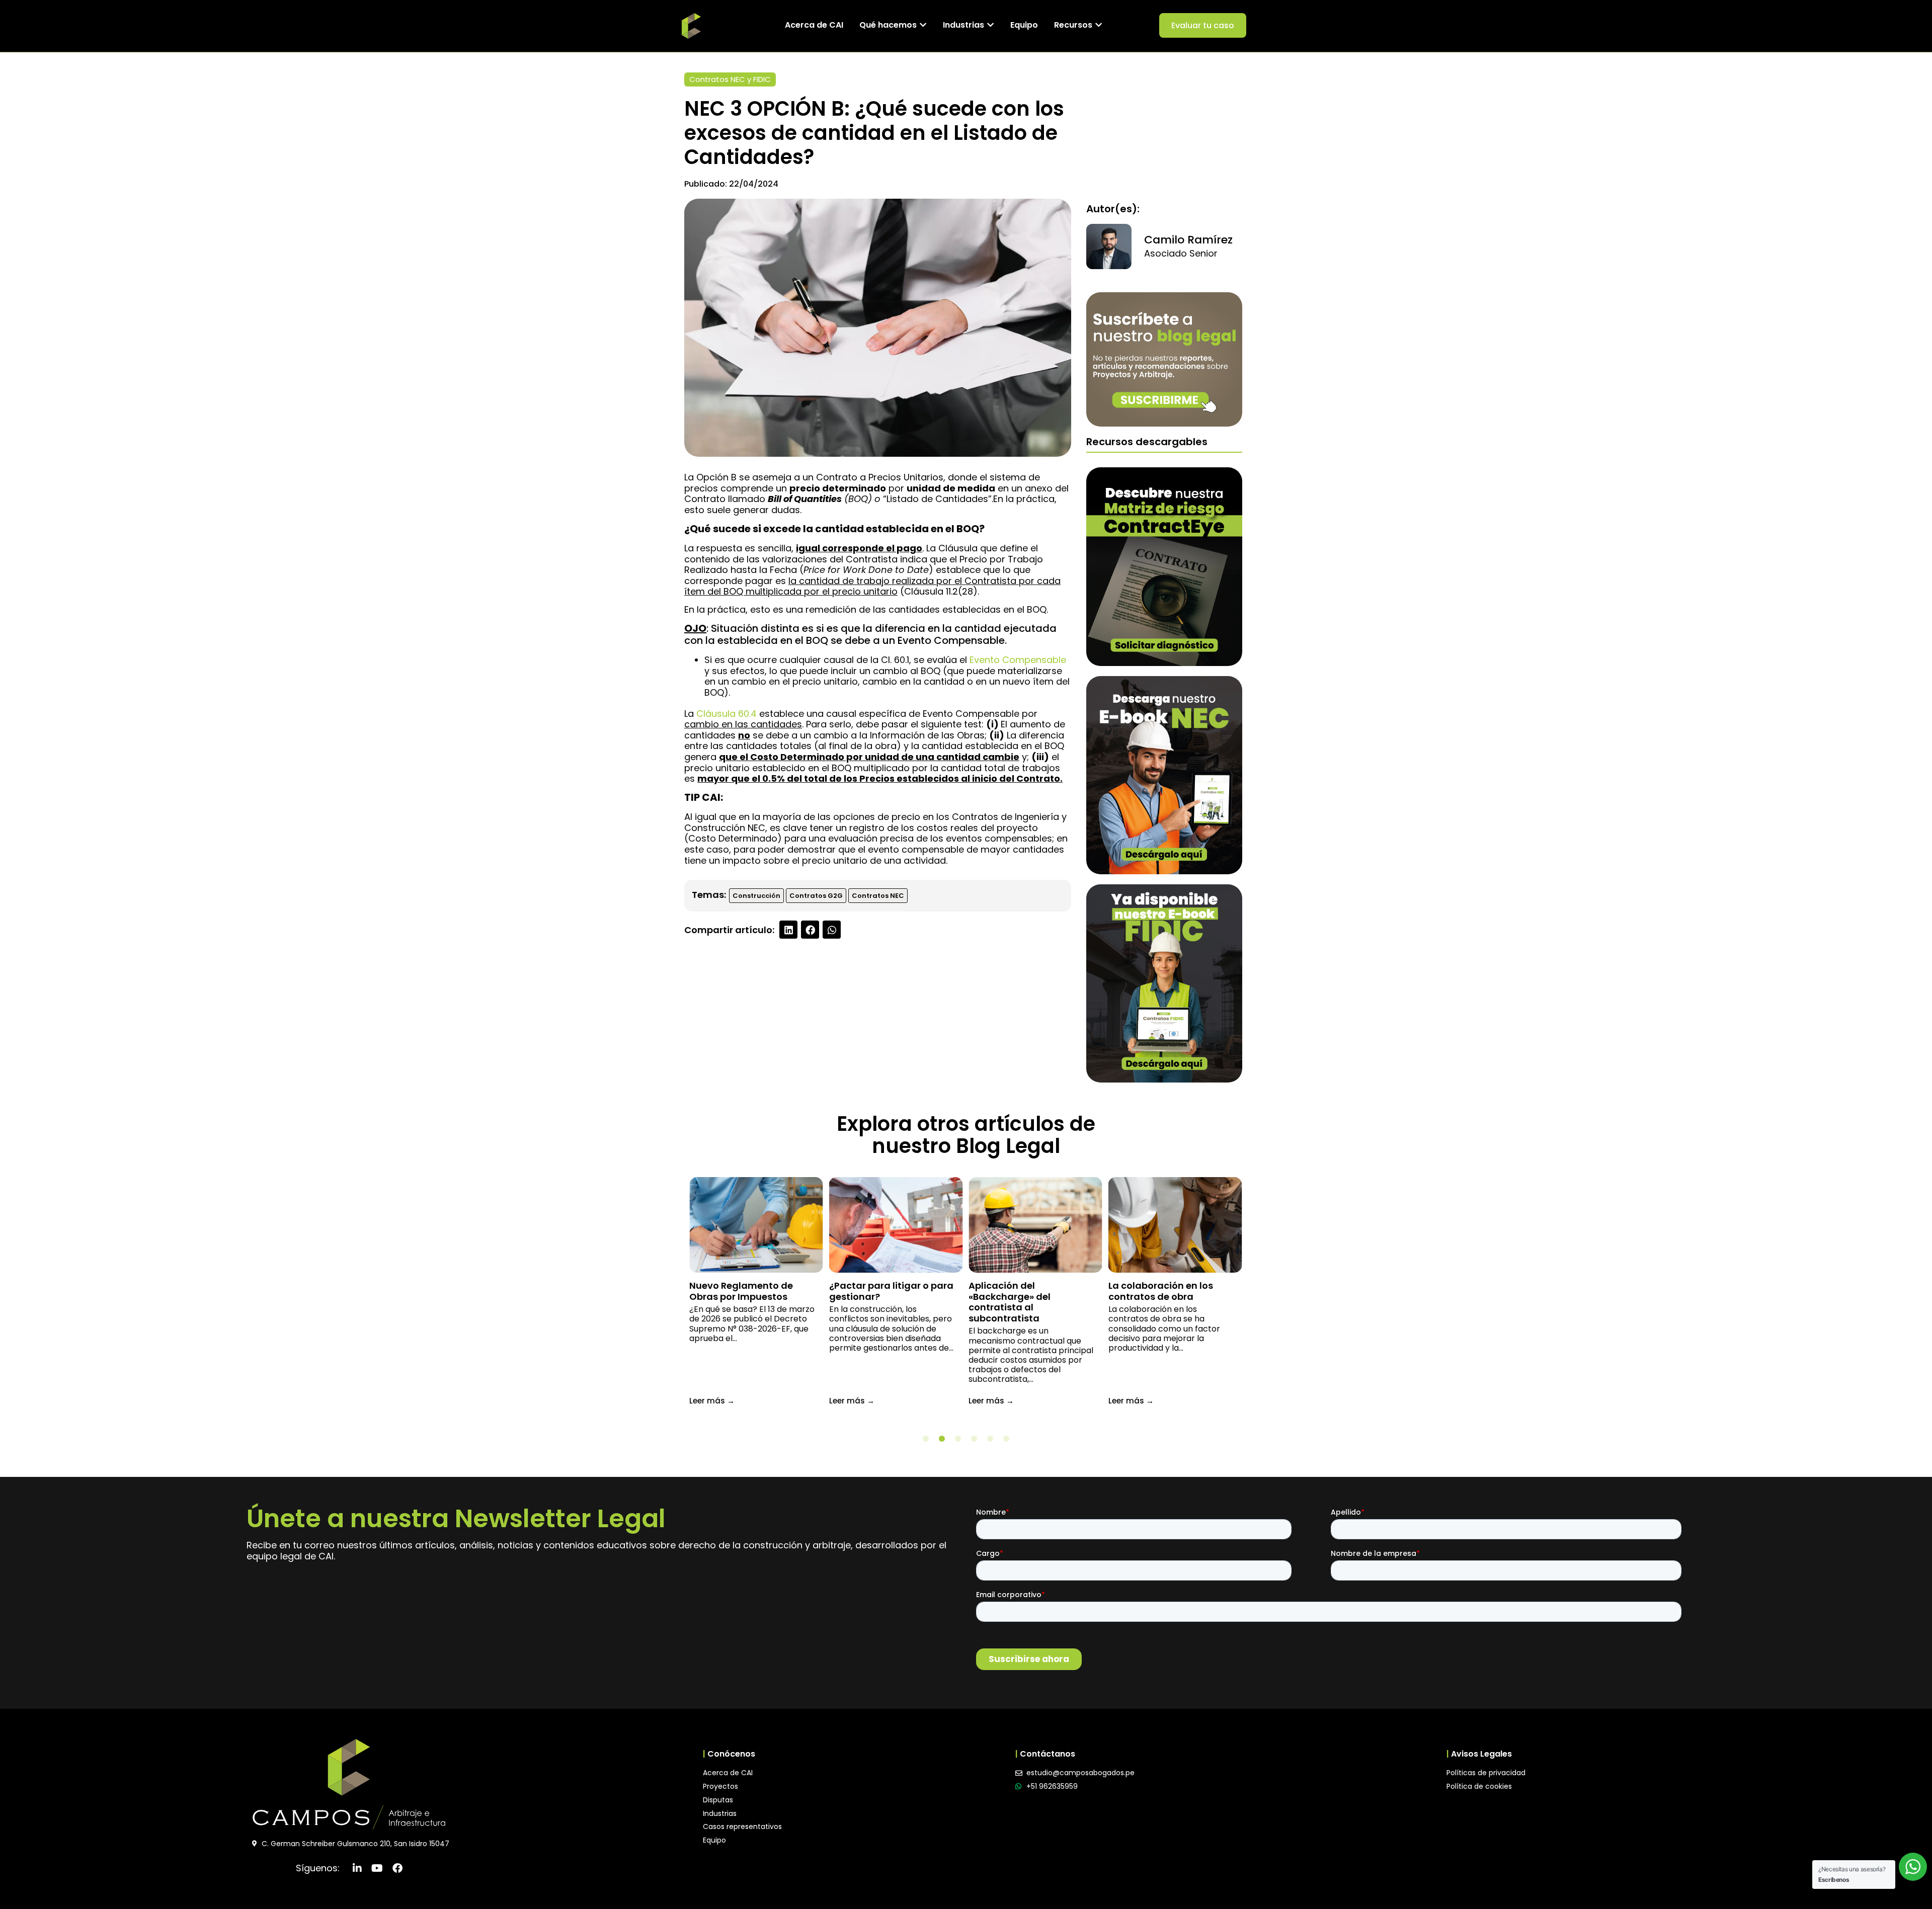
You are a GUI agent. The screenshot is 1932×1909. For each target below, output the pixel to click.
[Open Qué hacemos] (923, 25)
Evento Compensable (1018, 660)
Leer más (712, 1401)
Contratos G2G (816, 896)
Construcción (756, 896)
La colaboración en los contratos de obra (1161, 1291)
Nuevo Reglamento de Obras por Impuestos (741, 1291)
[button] (788, 930)
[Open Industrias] (990, 25)
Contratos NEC (878, 896)
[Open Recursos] (1099, 25)
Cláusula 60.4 (727, 714)
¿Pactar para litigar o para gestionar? (891, 1291)
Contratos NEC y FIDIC (730, 79)
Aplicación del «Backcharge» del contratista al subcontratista (1010, 1302)
